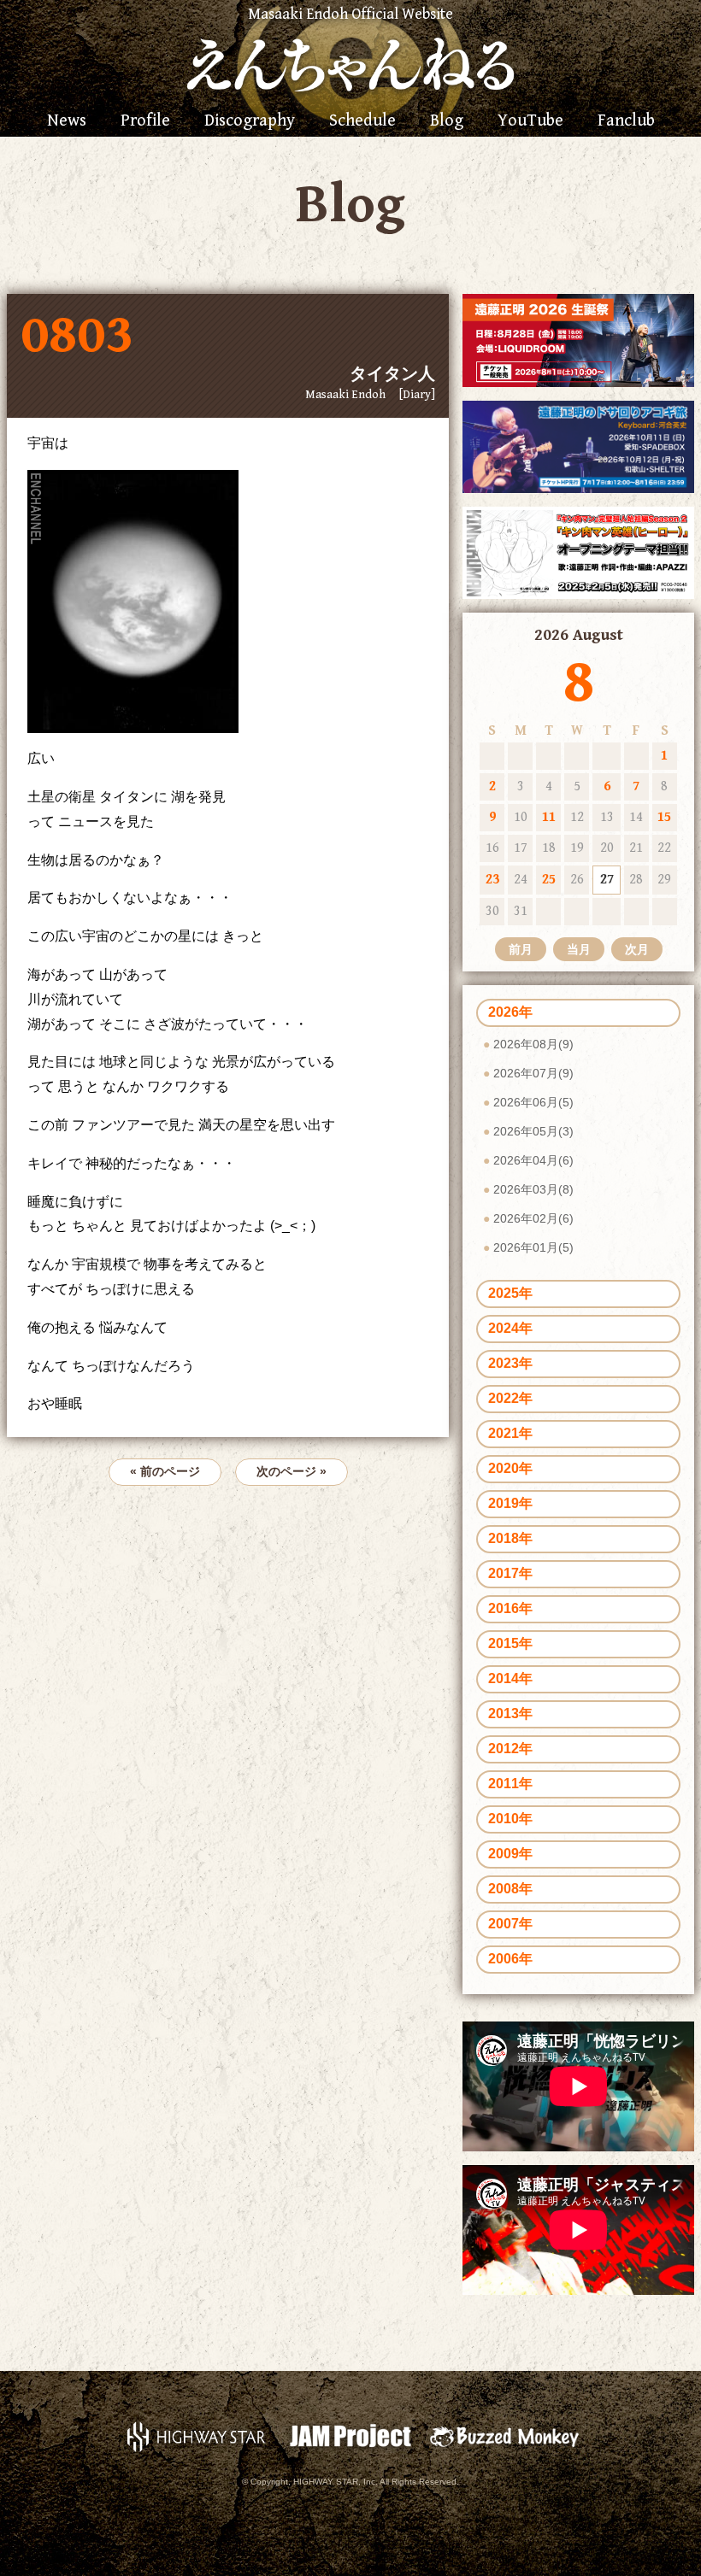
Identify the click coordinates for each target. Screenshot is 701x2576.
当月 (579, 949)
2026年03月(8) (533, 1189)
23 (492, 880)
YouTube (530, 121)
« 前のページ (165, 1471)
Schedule (362, 121)
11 (549, 817)
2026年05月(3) (533, 1131)
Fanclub (626, 121)
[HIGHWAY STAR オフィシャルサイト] (197, 2435)
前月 (521, 949)
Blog (447, 121)
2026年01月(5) (533, 1247)
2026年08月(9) (533, 1044)
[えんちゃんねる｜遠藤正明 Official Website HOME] (350, 62)
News (67, 121)
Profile (145, 121)
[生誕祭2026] (578, 340)
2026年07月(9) (533, 1073)
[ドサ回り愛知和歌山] (578, 446)
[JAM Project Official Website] (350, 2435)
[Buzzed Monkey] (504, 2435)
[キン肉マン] (578, 552)
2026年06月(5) (533, 1102)
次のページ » (292, 1471)
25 (549, 880)
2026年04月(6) (533, 1160)
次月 (637, 949)
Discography (250, 121)
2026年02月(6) (533, 1218)
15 (664, 817)
